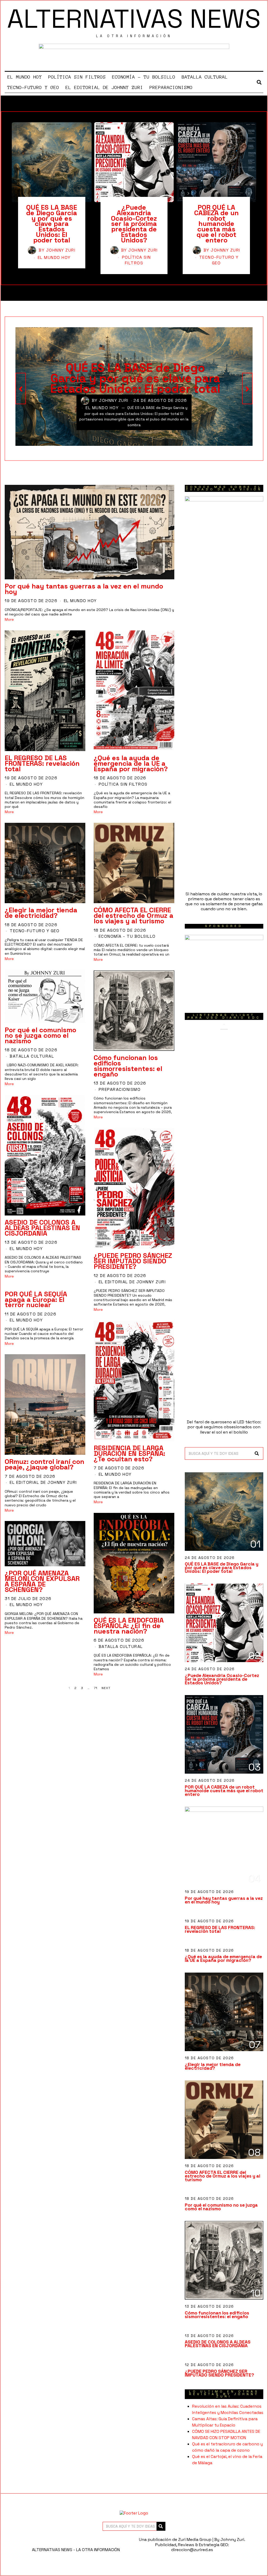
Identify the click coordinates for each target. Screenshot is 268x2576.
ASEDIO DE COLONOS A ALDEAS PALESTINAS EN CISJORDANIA (42, 1228)
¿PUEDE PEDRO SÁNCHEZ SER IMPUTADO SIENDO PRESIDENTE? (133, 1261)
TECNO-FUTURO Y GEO (33, 87)
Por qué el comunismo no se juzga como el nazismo (40, 1035)
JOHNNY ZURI (61, 250)
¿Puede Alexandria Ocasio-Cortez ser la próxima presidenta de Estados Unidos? (134, 224)
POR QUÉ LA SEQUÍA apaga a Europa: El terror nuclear (36, 1300)
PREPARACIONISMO (171, 87)
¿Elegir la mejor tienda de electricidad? (41, 913)
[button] (257, 1453)
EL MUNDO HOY (25, 77)
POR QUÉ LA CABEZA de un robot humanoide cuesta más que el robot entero (216, 224)
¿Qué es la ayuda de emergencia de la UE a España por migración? (131, 763)
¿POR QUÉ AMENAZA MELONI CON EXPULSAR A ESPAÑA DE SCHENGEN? (42, 1581)
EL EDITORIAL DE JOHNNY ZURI (104, 87)
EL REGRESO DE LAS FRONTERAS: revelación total (42, 763)
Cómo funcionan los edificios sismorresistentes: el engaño (128, 1066)
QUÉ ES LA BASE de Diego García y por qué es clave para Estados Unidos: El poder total (52, 224)
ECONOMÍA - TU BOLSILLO (127, 936)
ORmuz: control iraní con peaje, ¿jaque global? (44, 1464)
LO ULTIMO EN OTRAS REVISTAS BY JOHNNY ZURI (224, 2394)
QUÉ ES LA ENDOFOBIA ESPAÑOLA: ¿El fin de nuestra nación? (129, 1626)
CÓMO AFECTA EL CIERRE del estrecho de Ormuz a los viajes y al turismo (133, 915)
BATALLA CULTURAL (205, 77)
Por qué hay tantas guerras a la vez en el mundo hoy (84, 589)
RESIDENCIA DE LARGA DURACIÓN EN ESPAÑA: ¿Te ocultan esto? (129, 1453)
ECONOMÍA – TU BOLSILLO (144, 77)
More (9, 620)
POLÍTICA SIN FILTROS (77, 77)
